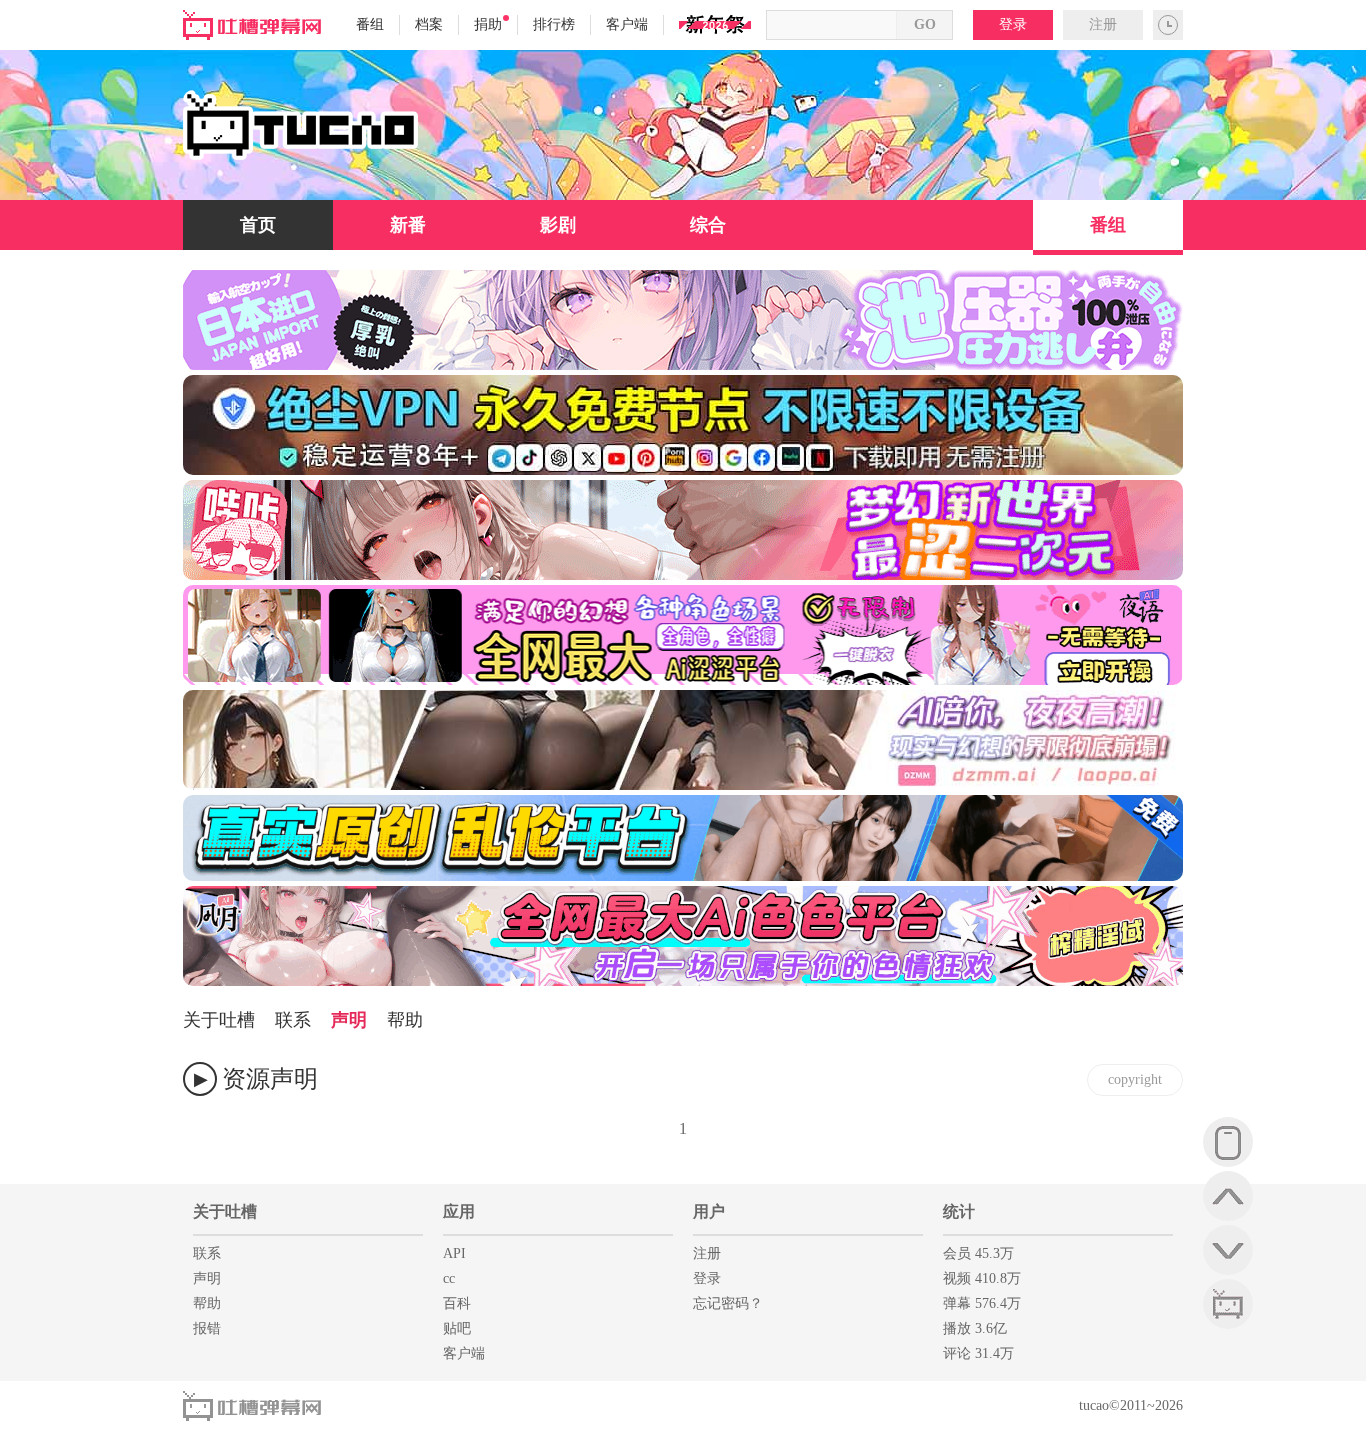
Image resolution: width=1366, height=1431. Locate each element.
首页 (258, 225)
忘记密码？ (728, 1303)
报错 (207, 1328)
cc (449, 1278)
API (454, 1253)
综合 (708, 225)
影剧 (558, 225)
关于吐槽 (219, 1020)
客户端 (627, 24)
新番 (408, 225)
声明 (349, 1020)
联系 (293, 1020)
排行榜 (554, 24)
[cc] (1228, 1304)
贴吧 (457, 1328)
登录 (1013, 24)
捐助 (488, 24)
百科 (457, 1303)
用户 (709, 1211)
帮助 (405, 1020)
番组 (370, 24)
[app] (1228, 1142)
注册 (1103, 24)
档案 (429, 24)
